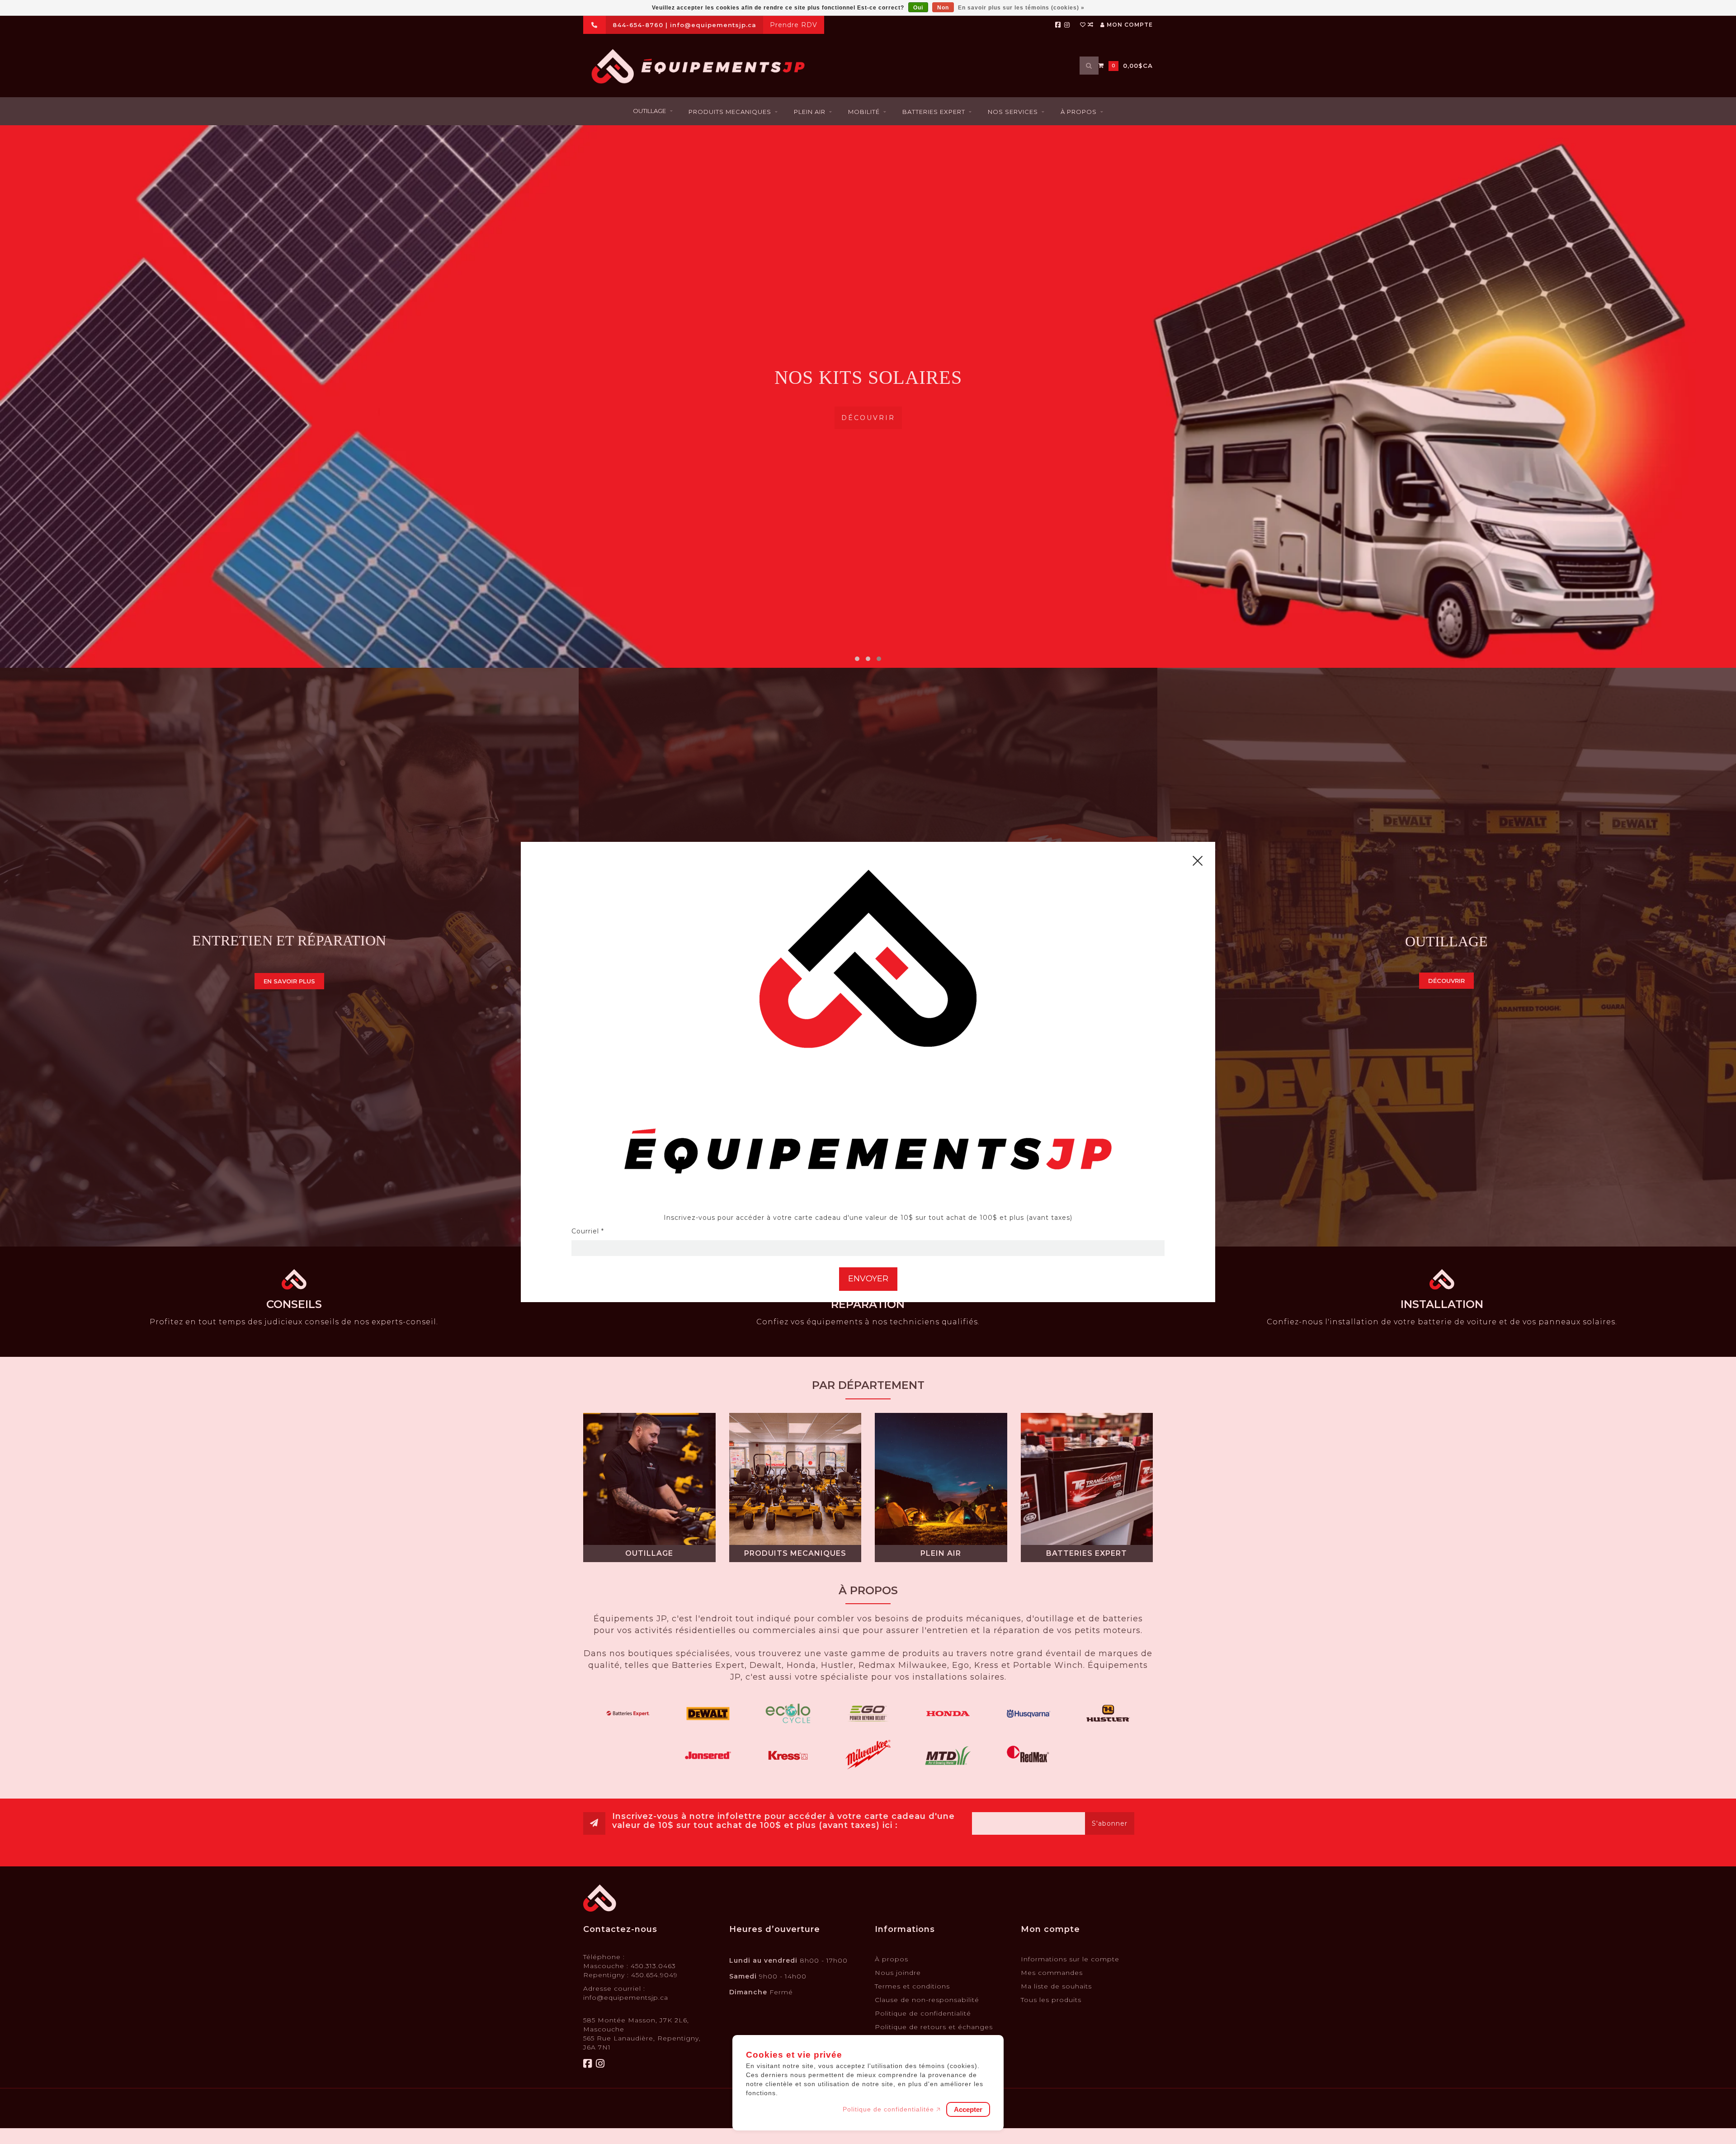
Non (943, 8)
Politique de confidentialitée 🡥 (892, 2109)
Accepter (968, 2109)
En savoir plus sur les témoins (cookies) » (1021, 8)
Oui (918, 8)
